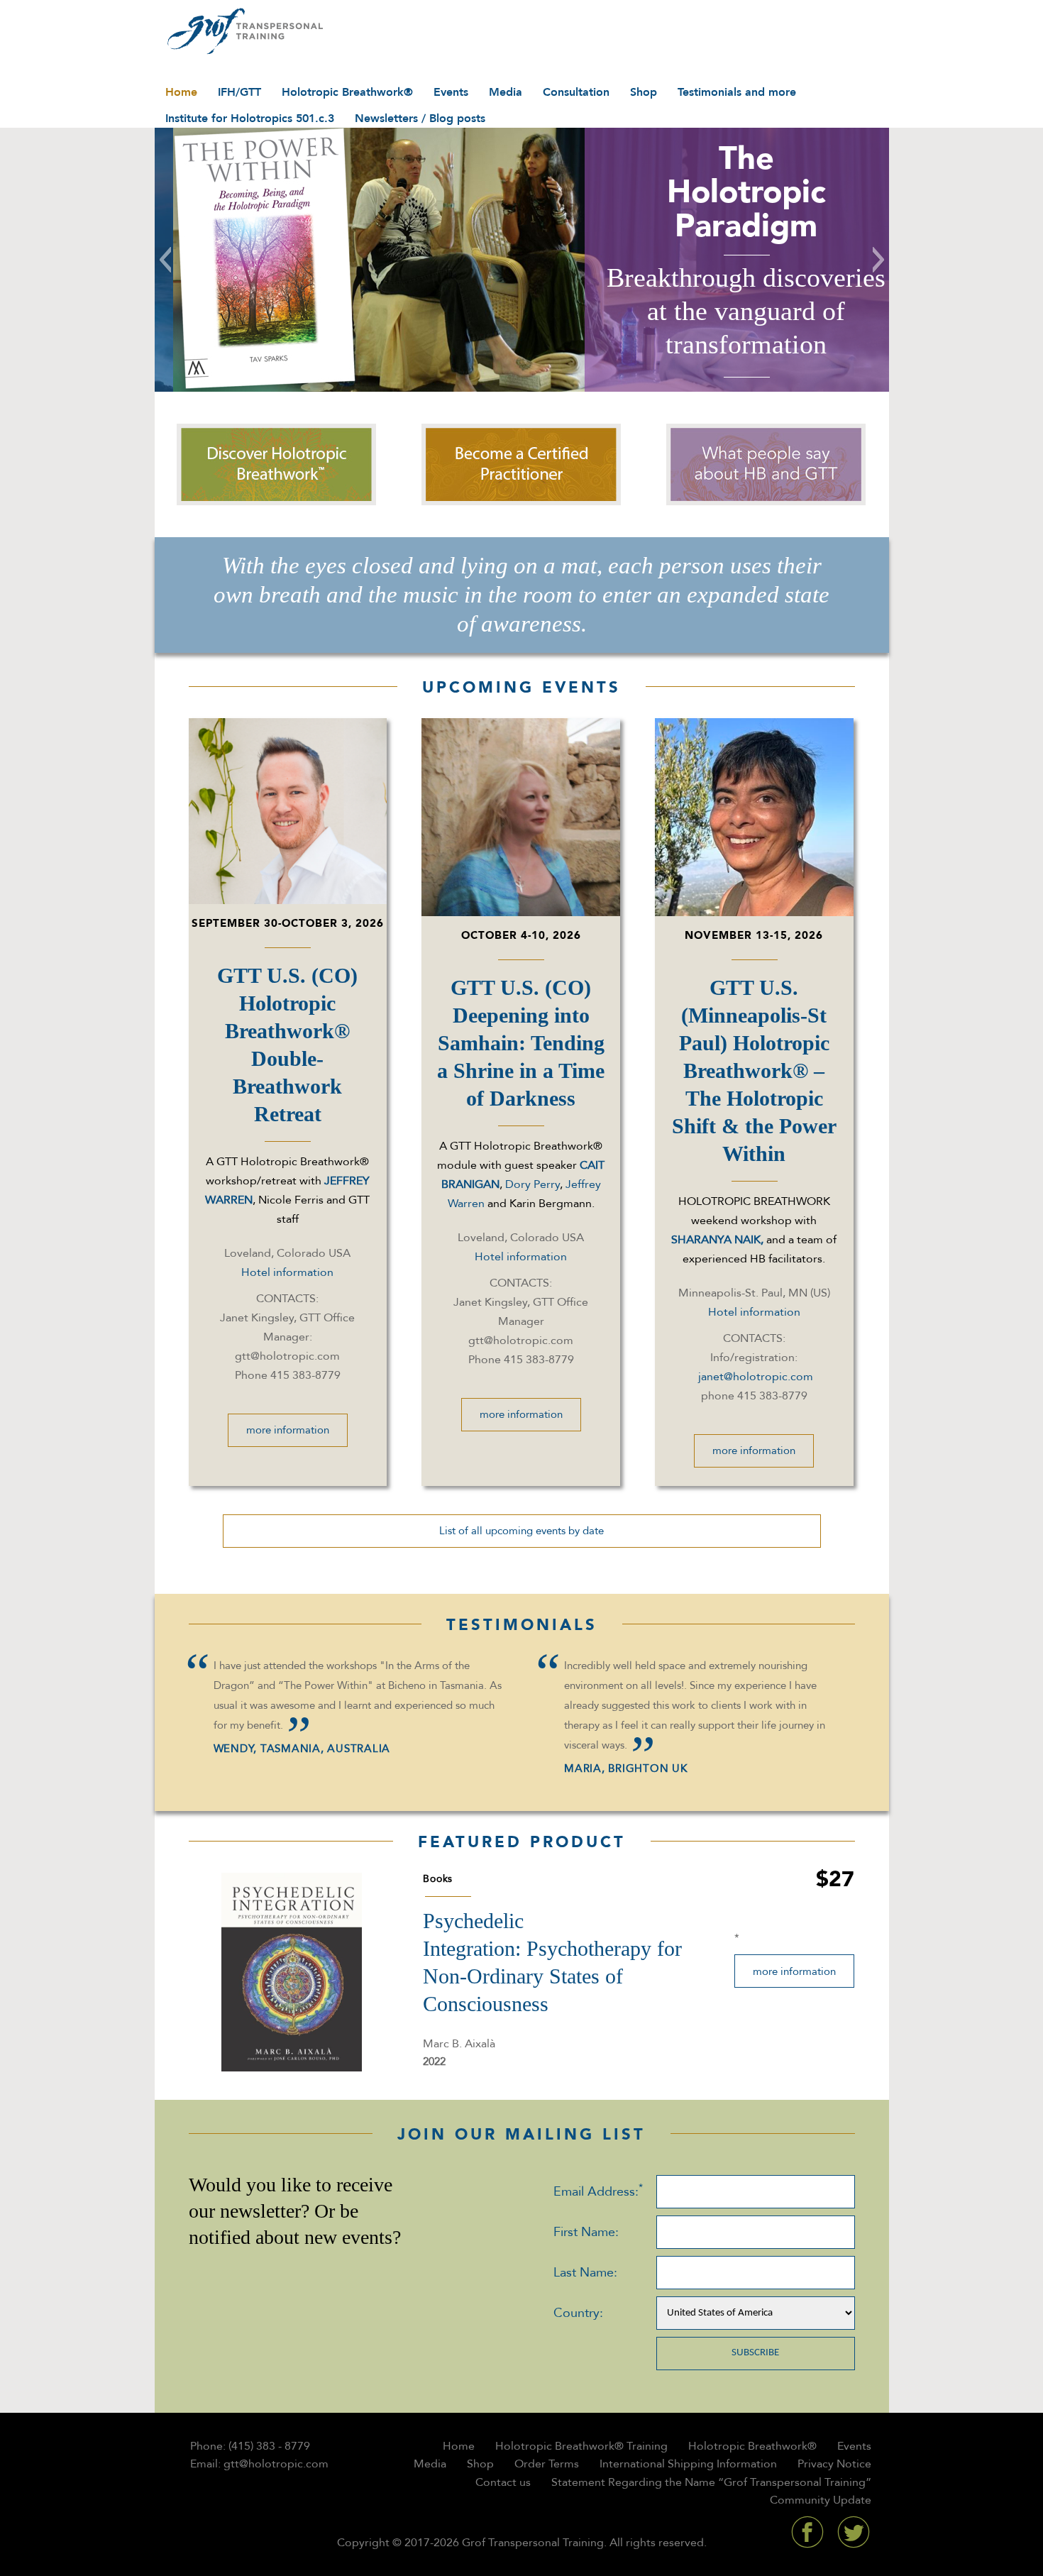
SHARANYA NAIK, (719, 1240)
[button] (165, 260)
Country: (578, 2313)
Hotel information (287, 1272)
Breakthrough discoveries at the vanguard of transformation (728, 311)
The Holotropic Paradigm (727, 192)
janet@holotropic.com (756, 1377)
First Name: (586, 2232)
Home (181, 92)
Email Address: (598, 2191)
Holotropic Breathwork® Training (581, 2446)
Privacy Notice (834, 2464)
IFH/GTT (239, 92)
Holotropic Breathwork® (347, 92)
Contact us (503, 2482)
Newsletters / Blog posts (420, 119)
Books (438, 1879)
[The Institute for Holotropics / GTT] (242, 32)
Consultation (576, 92)
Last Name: (585, 2273)
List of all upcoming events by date (521, 1531)
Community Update (821, 2500)
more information (288, 1430)
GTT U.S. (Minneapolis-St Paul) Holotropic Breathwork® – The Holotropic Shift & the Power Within (754, 1070)
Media (506, 92)
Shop (644, 92)
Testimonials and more (737, 92)
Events (451, 92)
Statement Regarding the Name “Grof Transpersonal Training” (711, 2482)
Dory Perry (532, 1184)
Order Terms (547, 2464)
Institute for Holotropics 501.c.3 (250, 119)
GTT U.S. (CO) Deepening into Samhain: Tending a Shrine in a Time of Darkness (521, 1043)
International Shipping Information (688, 2464)
